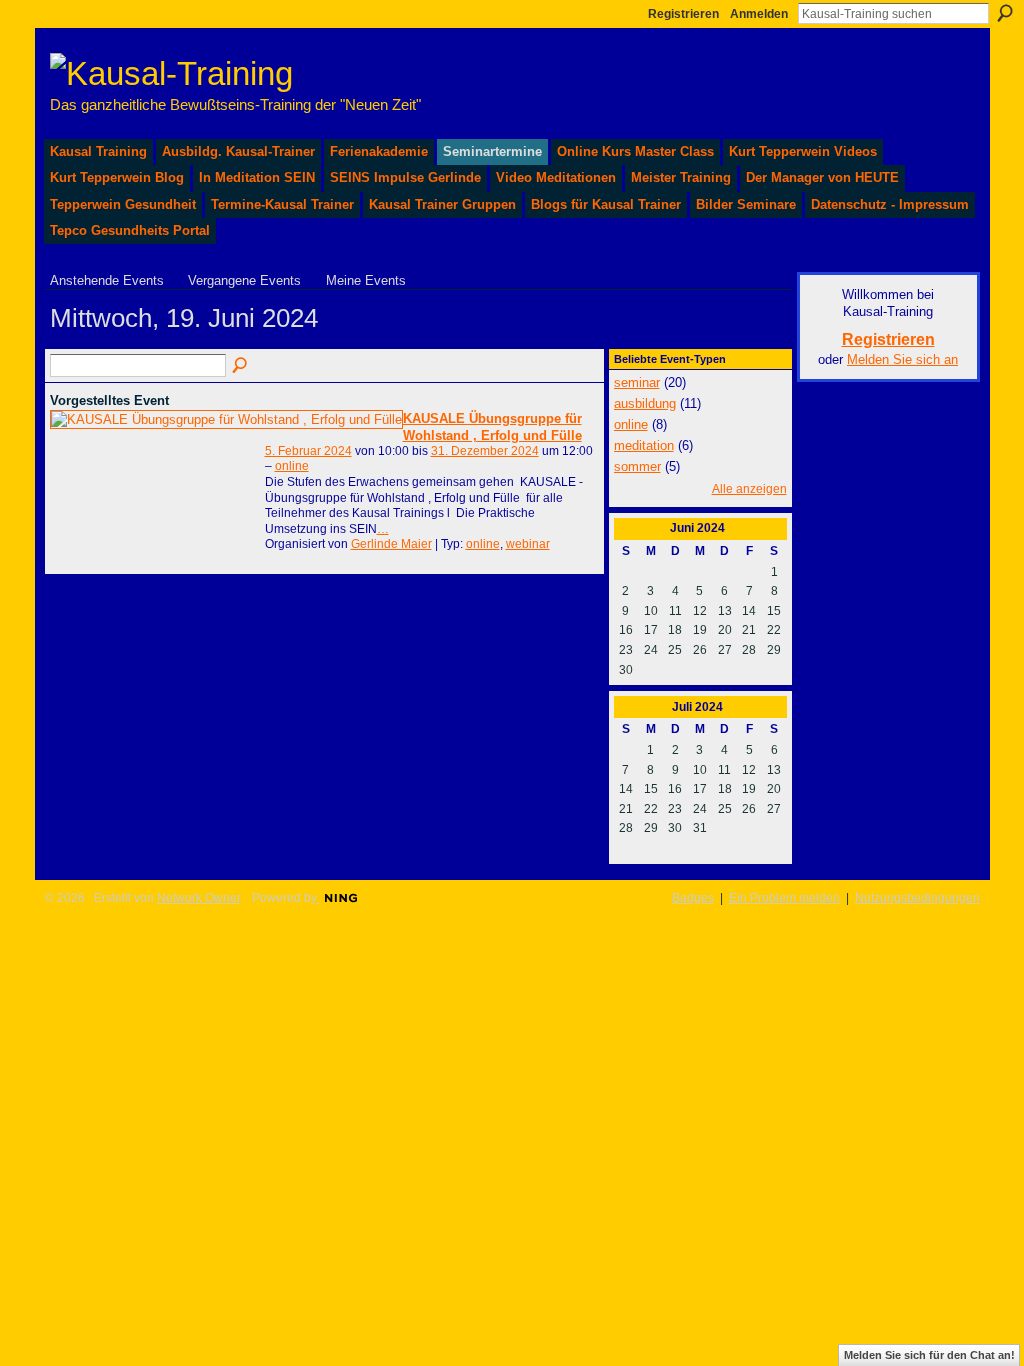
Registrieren (683, 14)
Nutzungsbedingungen (917, 898)
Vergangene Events (244, 280)
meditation (644, 445)
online (292, 466)
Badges (693, 898)
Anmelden (759, 14)
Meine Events (366, 280)
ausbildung (645, 403)
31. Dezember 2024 (485, 451)
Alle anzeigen (749, 489)
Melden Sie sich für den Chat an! (929, 1355)
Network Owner (198, 898)
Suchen (1005, 13)
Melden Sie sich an (902, 359)
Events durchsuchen (241, 366)
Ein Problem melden (784, 898)
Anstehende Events (107, 280)
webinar (528, 544)
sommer (637, 466)
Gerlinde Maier (391, 544)
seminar (637, 382)
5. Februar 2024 (308, 451)
